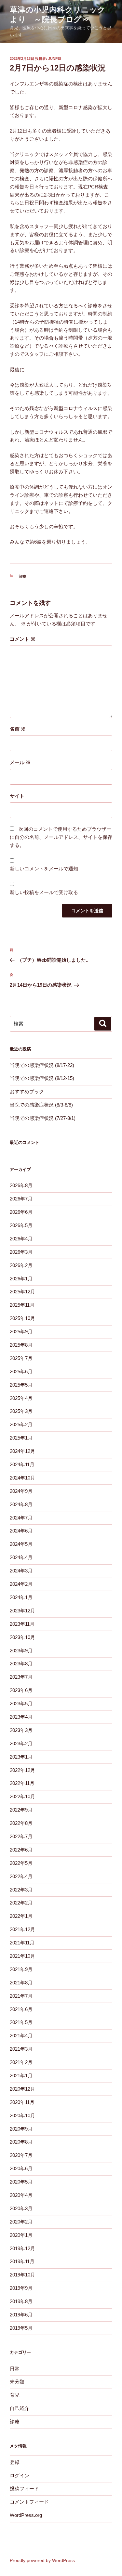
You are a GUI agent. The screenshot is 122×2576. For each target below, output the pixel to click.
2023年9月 (21, 1651)
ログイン (20, 2475)
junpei (54, 58)
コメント (23, 639)
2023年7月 (21, 1677)
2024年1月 (21, 1597)
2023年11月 (22, 1624)
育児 (15, 2395)
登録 (15, 2462)
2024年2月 (21, 1584)
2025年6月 (21, 1371)
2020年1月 (21, 2235)
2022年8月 (21, 1823)
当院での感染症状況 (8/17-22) (42, 1065)
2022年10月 (22, 1796)
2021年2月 (21, 2062)
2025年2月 (21, 1424)
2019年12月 (22, 2248)
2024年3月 (21, 1571)
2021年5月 (21, 2022)
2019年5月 (21, 2328)
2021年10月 (22, 1956)
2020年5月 (21, 2182)
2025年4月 (21, 1398)
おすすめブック (27, 1091)
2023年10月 (22, 1637)
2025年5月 (21, 1385)
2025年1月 (21, 1438)
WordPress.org (26, 2515)
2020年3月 (21, 2208)
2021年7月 (21, 1996)
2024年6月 (21, 1531)
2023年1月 (21, 1757)
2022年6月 (21, 1850)
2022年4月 (21, 1876)
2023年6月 (21, 1690)
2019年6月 (21, 2315)
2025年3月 (21, 1411)
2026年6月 (21, 1212)
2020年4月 (21, 2195)
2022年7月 (21, 1836)
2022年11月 (22, 1783)
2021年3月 (21, 2049)
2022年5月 (21, 1863)
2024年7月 (21, 1518)
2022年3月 (21, 1890)
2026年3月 (21, 1252)
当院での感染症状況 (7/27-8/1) (43, 1118)
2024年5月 (21, 1544)
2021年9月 (21, 1969)
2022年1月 (21, 1916)
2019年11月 (22, 2261)
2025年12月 (22, 1292)
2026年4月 (21, 1239)
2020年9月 (21, 2129)
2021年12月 (22, 1929)
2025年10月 (22, 1318)
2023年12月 (22, 1611)
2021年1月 (21, 2076)
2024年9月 (21, 1491)
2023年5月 (21, 1704)
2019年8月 (21, 2301)
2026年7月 (21, 1199)
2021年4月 (21, 2036)
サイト (17, 796)
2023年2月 (21, 1743)
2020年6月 (21, 2168)
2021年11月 (22, 1943)
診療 (22, 576)
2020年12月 (22, 2089)
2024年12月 (22, 1451)
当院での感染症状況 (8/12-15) (42, 1078)
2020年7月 (21, 2155)
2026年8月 (21, 1185)
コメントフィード (29, 2502)
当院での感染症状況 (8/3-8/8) (41, 1105)
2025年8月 (21, 1345)
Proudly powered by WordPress (42, 2560)
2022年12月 (22, 1770)
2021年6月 (21, 2009)
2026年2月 (21, 1265)
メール (20, 762)
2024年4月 (21, 1557)
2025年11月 (22, 1305)
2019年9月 (21, 2288)
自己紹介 (20, 2408)
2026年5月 (21, 1225)
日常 (15, 2369)
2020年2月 (21, 2222)
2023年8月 (21, 1664)
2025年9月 (21, 1332)
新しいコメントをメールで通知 (44, 869)
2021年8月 (21, 1983)
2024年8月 (21, 1504)
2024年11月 (22, 1464)
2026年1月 (21, 1279)
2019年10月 (22, 2275)
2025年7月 (21, 1358)
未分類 (17, 2382)
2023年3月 (21, 1730)
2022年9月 (21, 1810)
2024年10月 (22, 1478)
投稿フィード (24, 2488)
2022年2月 (21, 1903)
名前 (18, 729)
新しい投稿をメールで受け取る (44, 892)
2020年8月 (21, 2142)
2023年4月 (21, 1717)
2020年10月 (22, 2115)
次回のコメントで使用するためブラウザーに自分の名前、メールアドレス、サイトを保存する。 (61, 837)
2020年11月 (22, 2102)
